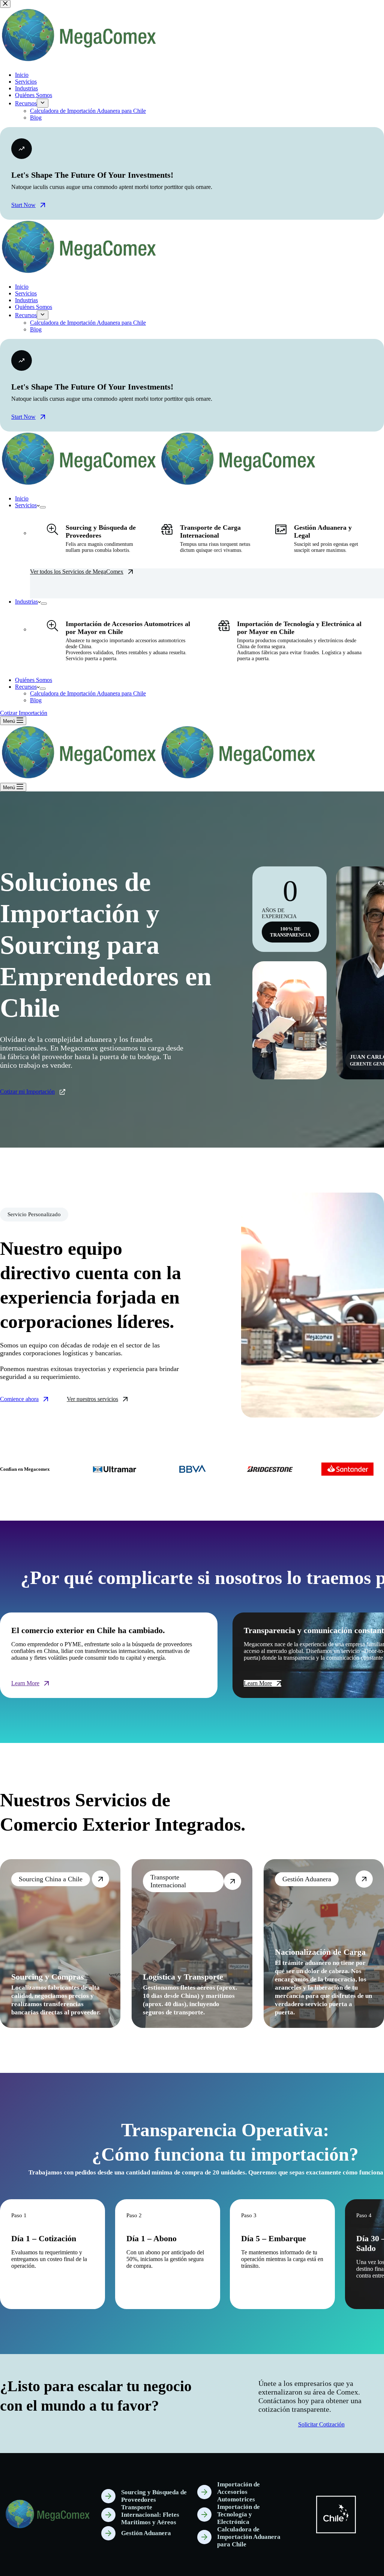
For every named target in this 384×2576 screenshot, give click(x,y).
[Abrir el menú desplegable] (43, 507)
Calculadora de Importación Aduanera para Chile (88, 693)
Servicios (26, 505)
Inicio (22, 498)
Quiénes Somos (34, 680)
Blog (36, 700)
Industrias (26, 602)
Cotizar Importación (24, 713)
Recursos (26, 687)
